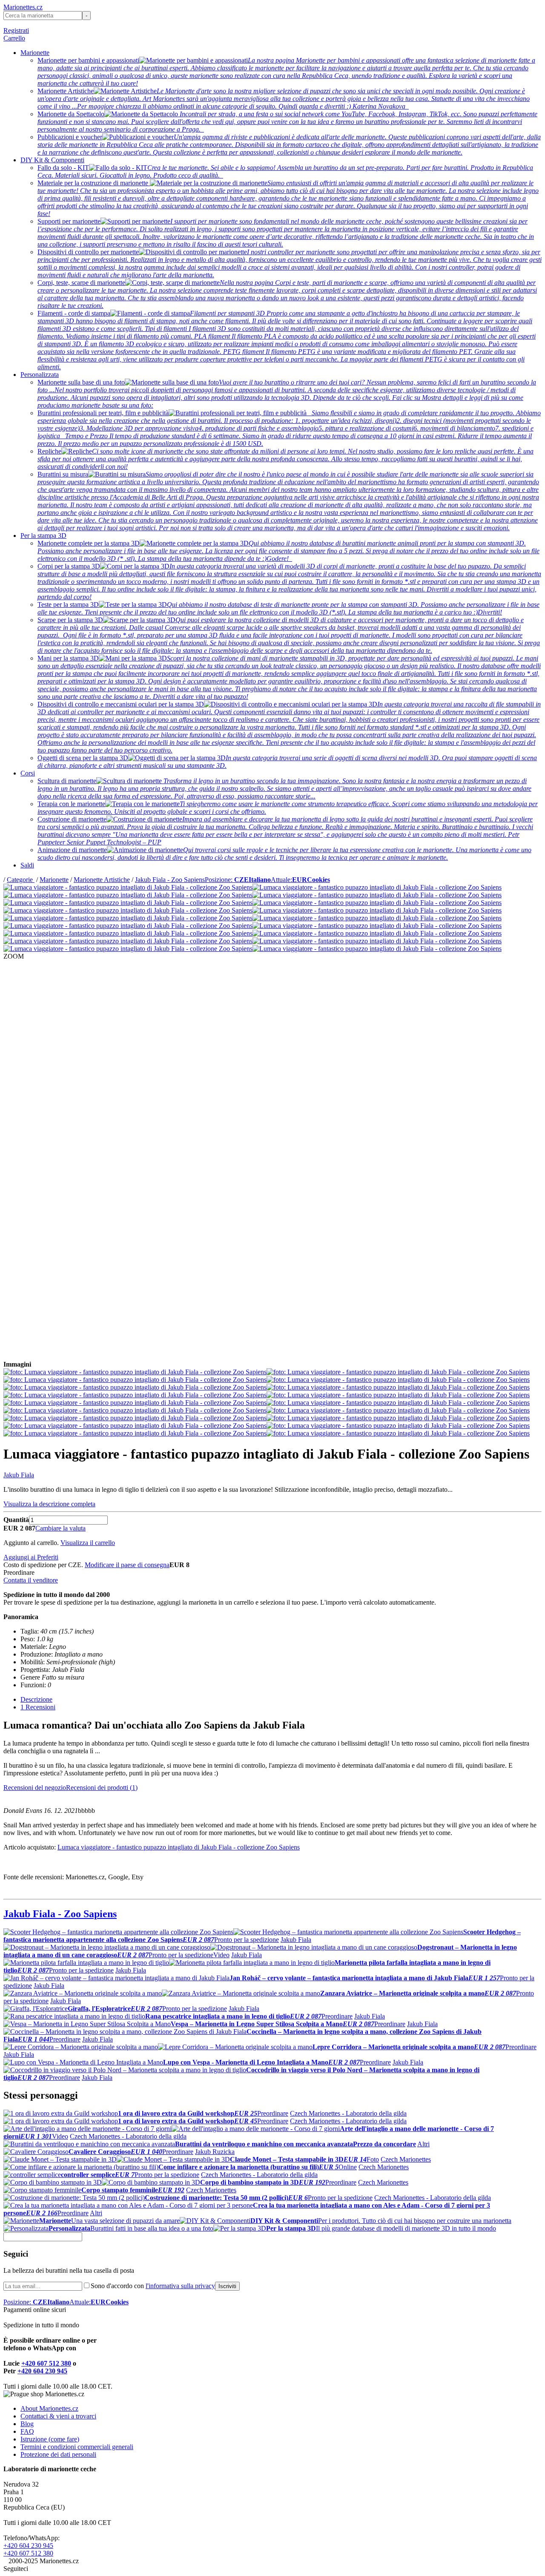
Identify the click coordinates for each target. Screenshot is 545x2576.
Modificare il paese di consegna (127, 1565)
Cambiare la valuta (60, 1528)
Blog (27, 2424)
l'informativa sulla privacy (180, 2286)
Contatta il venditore (31, 1580)
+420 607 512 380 (46, 2363)
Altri (423, 2144)
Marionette (35, 53)
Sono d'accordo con (153, 2286)
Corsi (28, 773)
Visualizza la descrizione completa (49, 1504)
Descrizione (36, 1699)
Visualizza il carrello (88, 1543)
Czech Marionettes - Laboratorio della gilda (348, 2113)
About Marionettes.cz (49, 2408)
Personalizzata (40, 375)
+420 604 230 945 (42, 2371)
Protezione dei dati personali (58, 2454)
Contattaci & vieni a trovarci (58, 2416)
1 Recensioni (38, 1707)
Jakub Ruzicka (215, 2152)
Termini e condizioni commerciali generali (77, 2447)
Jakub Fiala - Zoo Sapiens (170, 880)
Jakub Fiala (19, 1475)
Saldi (27, 865)
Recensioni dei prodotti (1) (102, 1788)
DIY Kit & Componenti (52, 160)
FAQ (27, 2431)
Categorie (21, 880)
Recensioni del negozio (35, 1788)
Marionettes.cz (23, 7)
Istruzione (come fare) (50, 2439)
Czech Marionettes (406, 2159)
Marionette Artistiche (102, 880)
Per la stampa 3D (43, 536)
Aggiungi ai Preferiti (31, 1557)
